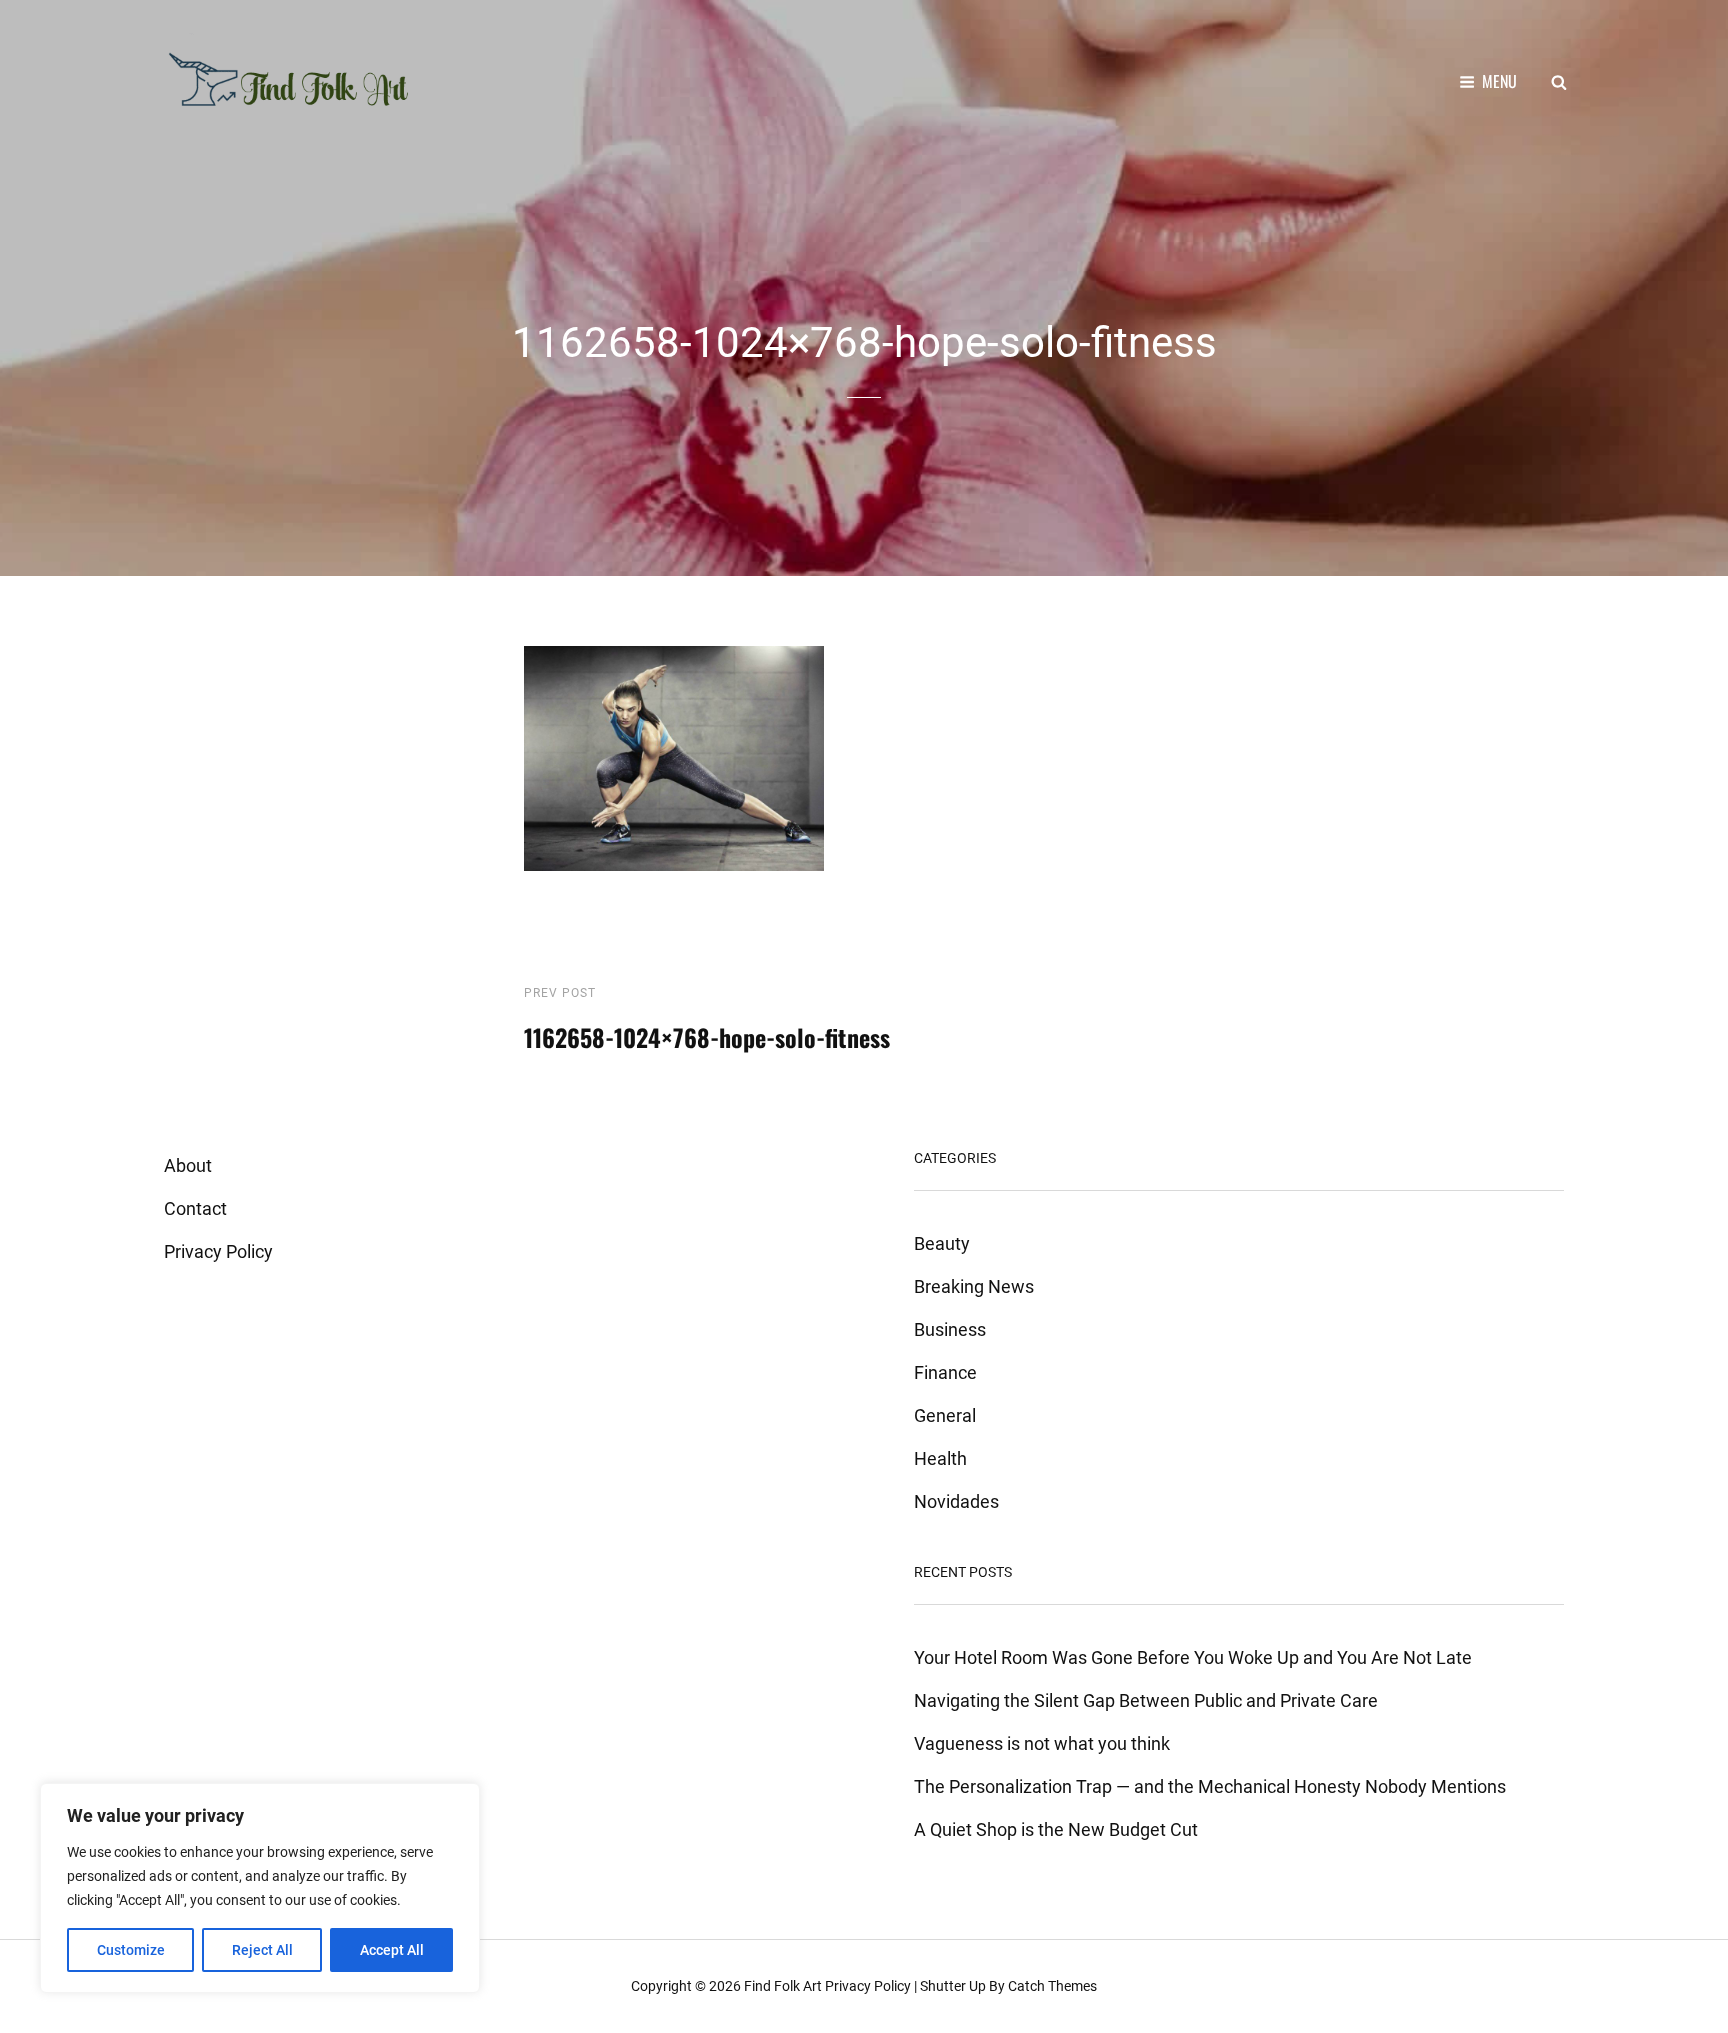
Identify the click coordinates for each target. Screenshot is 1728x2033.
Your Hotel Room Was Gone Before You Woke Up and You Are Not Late (1193, 1657)
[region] (260, 1888)
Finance (945, 1372)
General (945, 1415)
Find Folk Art (783, 1986)
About (188, 1165)
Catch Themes (1052, 1986)
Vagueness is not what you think (1042, 1743)
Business (950, 1329)
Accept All (392, 1950)
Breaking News (974, 1286)
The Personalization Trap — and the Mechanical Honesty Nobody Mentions (1210, 1786)
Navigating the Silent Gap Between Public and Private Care (1146, 1700)
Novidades (956, 1501)
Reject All (262, 1950)
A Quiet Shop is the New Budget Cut (1056, 1829)
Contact (195, 1208)
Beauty (942, 1243)
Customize (131, 1950)
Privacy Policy (218, 1251)
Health (940, 1458)
